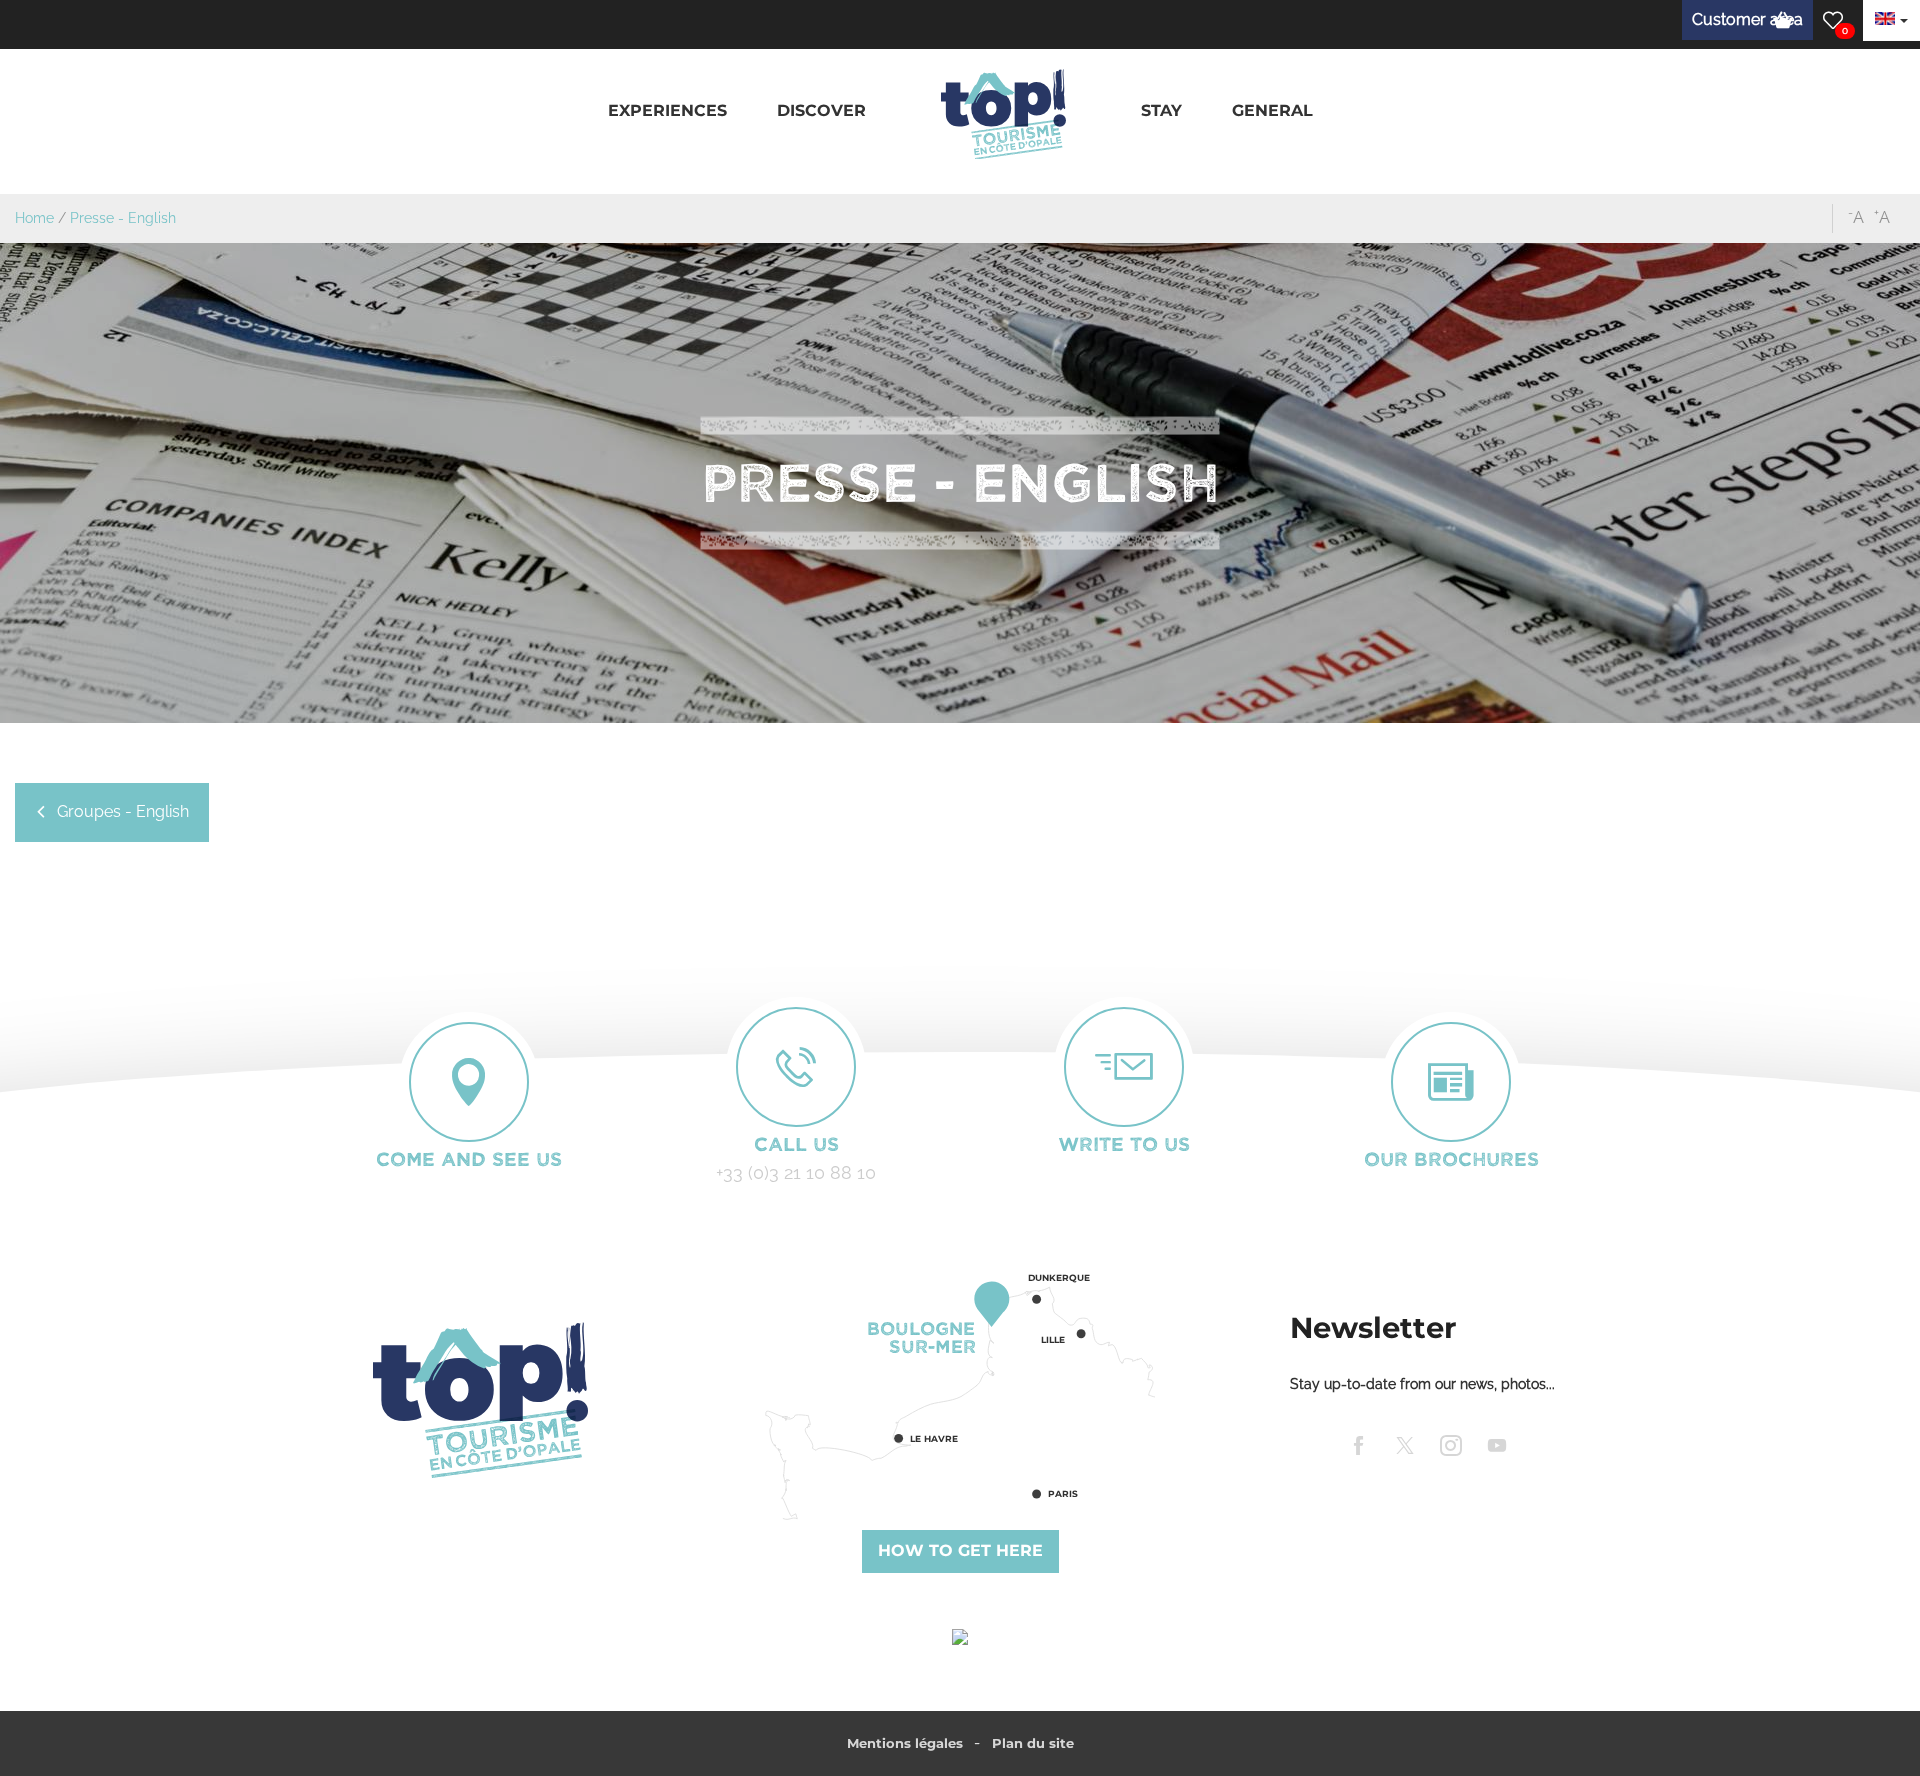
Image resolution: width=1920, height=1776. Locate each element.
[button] (667, 111)
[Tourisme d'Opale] (480, 1400)
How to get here (960, 1550)
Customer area (1747, 19)
